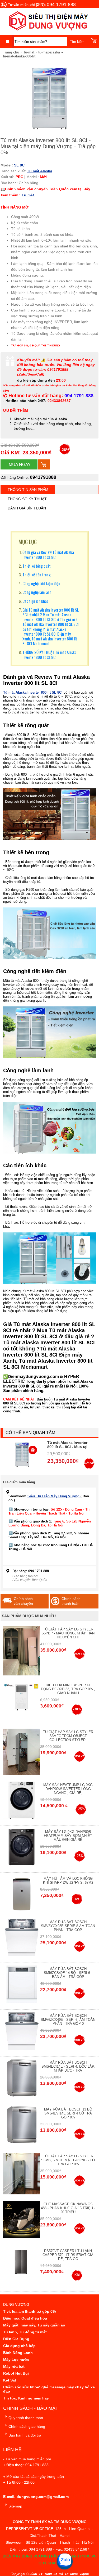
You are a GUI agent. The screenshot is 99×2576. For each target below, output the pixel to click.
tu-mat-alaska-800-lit (19, 56)
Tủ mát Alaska (40, 171)
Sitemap (15, 2506)
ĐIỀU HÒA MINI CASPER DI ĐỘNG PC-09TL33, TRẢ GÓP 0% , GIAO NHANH (68, 1689)
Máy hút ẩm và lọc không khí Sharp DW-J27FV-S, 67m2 (68, 1881)
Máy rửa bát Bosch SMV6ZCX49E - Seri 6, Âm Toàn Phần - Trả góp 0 (68, 2020)
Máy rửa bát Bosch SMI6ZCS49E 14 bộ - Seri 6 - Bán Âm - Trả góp (68, 1973)
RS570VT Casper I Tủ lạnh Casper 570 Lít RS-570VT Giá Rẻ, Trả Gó (68, 2255)
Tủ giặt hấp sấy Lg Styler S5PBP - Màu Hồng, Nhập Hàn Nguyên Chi (68, 1633)
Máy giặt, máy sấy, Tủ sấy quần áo (34, 2325)
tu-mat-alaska (49, 52)
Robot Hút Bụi (16, 2373)
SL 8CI (20, 165)
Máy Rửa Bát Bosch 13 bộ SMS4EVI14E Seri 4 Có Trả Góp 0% (68, 2113)
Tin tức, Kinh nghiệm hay (26, 2398)
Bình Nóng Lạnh (18, 2353)
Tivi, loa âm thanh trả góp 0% (29, 2311)
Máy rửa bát (14, 2366)
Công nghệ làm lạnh (37, 592)
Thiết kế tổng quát (37, 566)
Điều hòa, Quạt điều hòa (25, 2318)
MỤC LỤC (28, 542)
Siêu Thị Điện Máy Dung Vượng (54, 1496)
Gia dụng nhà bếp (19, 2346)
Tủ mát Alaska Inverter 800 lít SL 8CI (33, 692)
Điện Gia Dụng (16, 2339)
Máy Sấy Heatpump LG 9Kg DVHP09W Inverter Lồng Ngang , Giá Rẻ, (68, 1789)
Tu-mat (29, 52)
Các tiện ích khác (36, 601)
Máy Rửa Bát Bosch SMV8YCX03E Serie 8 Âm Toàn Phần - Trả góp (68, 1926)
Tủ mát (28, 195)
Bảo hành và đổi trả (25, 2435)
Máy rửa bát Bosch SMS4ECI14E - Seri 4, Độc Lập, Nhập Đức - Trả (68, 2066)
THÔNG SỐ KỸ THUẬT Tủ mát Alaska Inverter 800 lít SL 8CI (49, 654)
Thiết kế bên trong (37, 575)
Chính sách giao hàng (27, 2426)
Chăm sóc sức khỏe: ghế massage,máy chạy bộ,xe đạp (49, 2389)
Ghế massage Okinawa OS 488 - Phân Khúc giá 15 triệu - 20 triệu (68, 2208)
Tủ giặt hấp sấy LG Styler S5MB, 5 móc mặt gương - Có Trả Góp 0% (68, 2160)
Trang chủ (11, 52)
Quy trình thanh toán (26, 2418)
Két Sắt (10, 2380)
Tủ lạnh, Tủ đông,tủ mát (25, 2332)
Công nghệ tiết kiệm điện (41, 583)
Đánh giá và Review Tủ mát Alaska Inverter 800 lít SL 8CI (48, 554)
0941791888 (43, 477)
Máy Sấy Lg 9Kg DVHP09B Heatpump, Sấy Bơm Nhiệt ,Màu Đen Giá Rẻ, (68, 1836)
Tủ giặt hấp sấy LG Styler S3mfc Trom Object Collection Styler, (68, 1736)
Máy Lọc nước (16, 2360)
